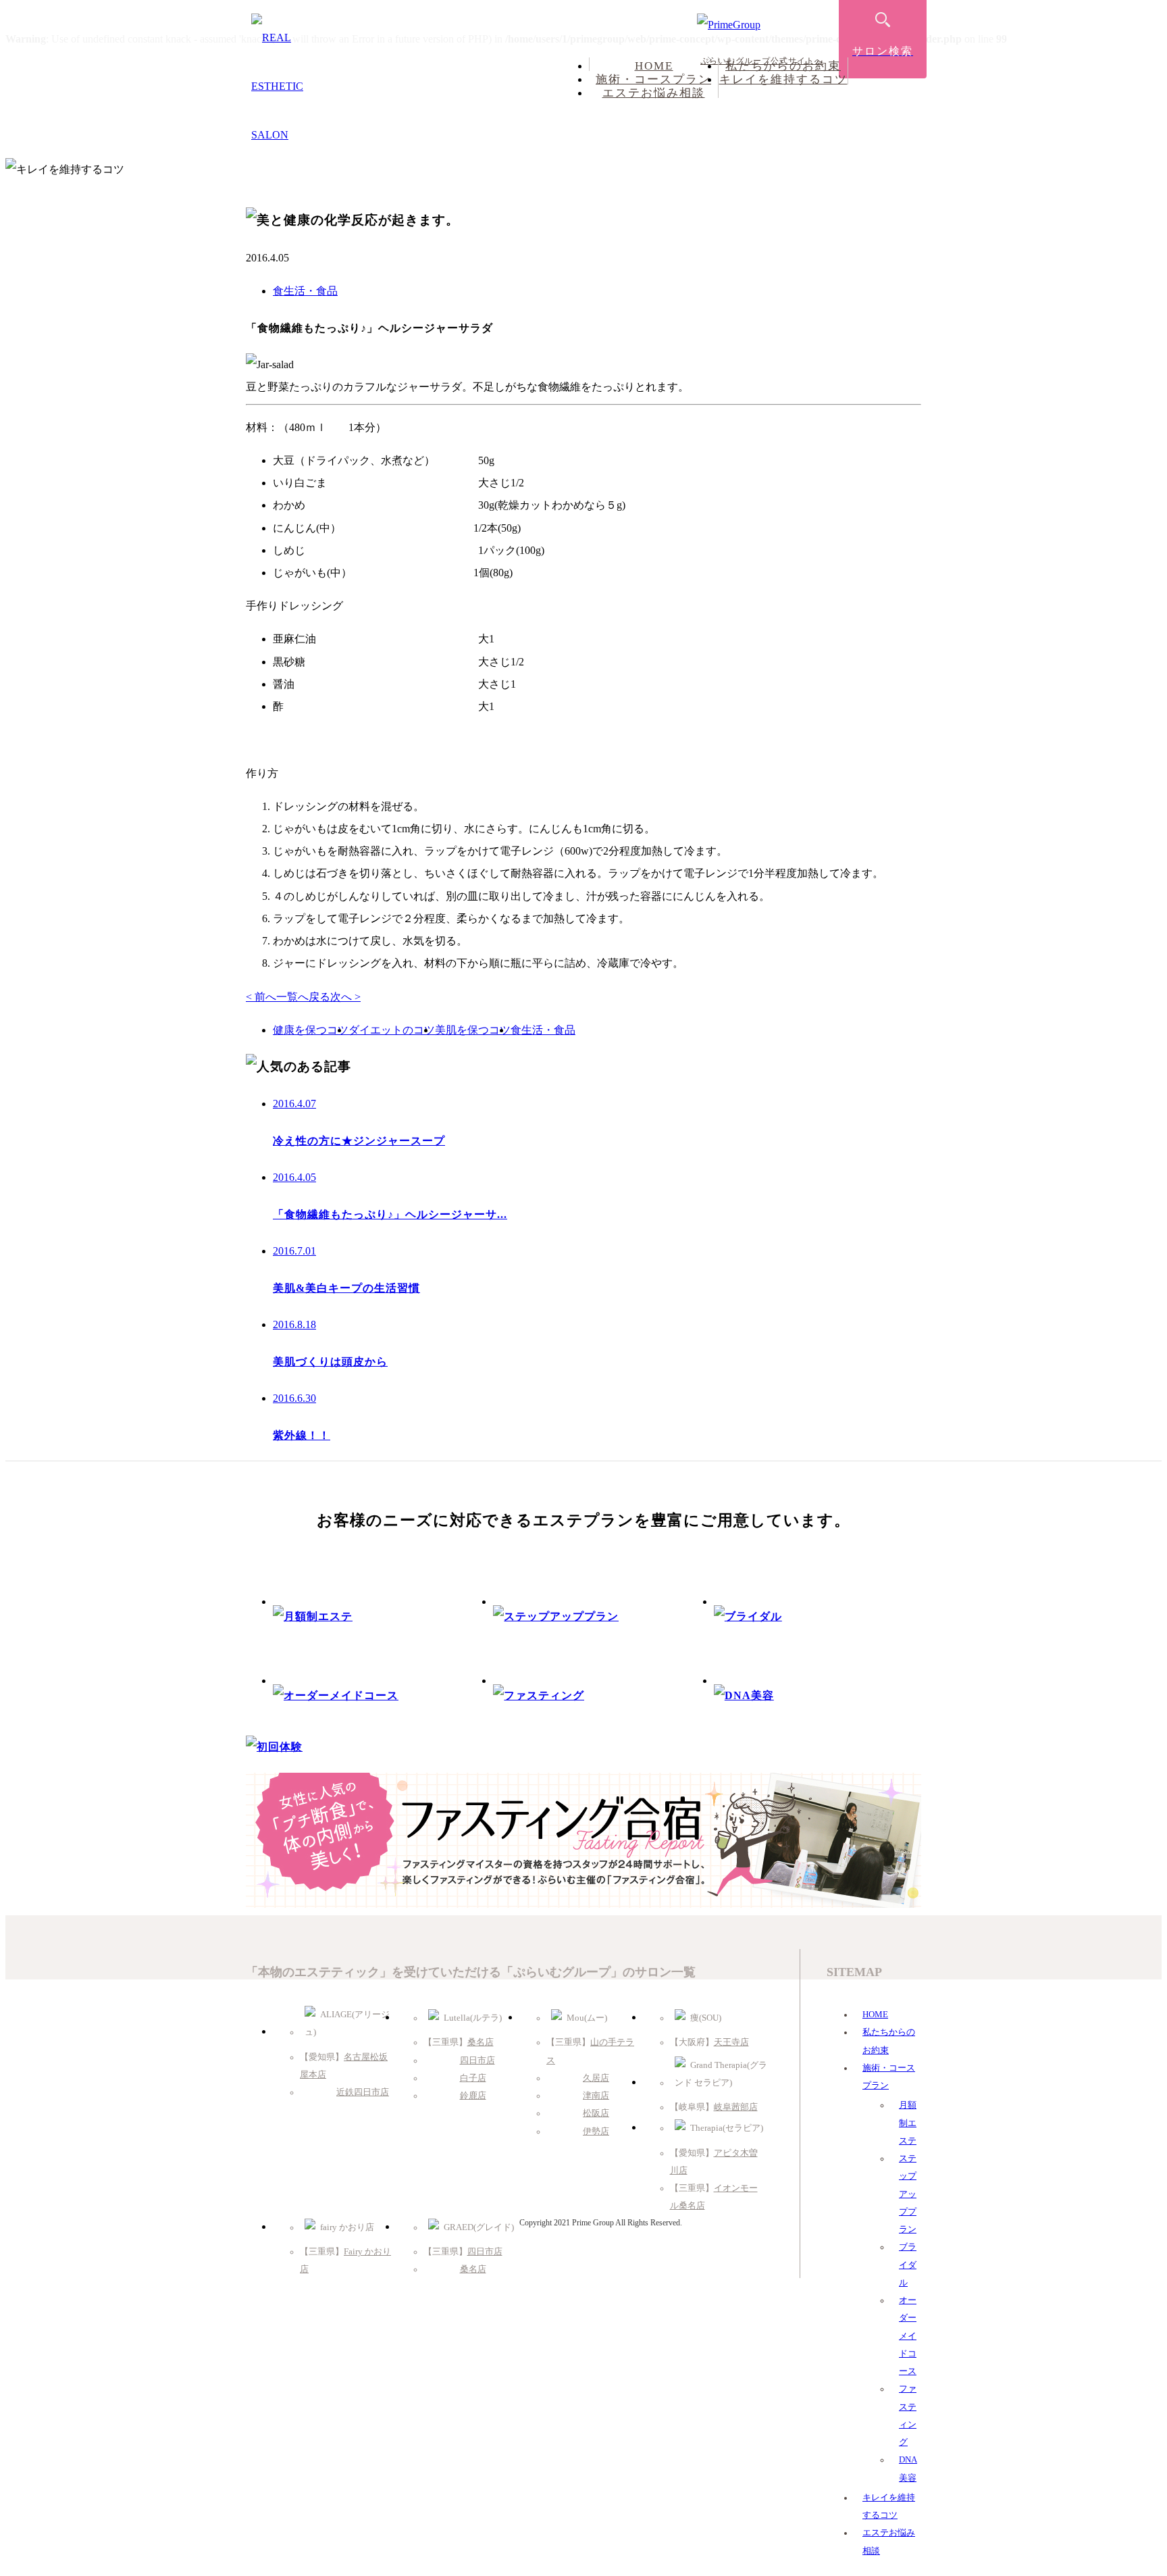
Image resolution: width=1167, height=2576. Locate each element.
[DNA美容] (744, 1695)
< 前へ (261, 997)
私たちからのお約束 (783, 66)
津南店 (596, 2096)
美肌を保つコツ (473, 1030)
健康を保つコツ (311, 1030)
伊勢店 (596, 2131)
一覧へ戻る (303, 997)
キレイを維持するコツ (783, 79)
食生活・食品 (305, 291)
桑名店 (481, 2042)
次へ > (345, 997)
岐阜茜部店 (736, 2107)
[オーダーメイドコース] (336, 1695)
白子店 (473, 2078)
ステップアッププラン (908, 2194)
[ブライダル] (748, 1616)
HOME (654, 66)
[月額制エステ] (313, 1616)
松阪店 (596, 2113)
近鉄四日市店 (363, 2092)
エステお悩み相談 (654, 93)
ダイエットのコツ (392, 1030)
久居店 (596, 2078)
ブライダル (908, 2265)
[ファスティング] (539, 1695)
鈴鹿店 (473, 2096)
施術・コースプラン (653, 79)
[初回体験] (274, 1747)
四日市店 (477, 2061)
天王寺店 (731, 2042)
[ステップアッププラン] (556, 1616)
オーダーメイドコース (908, 2336)
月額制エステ (908, 2123)
